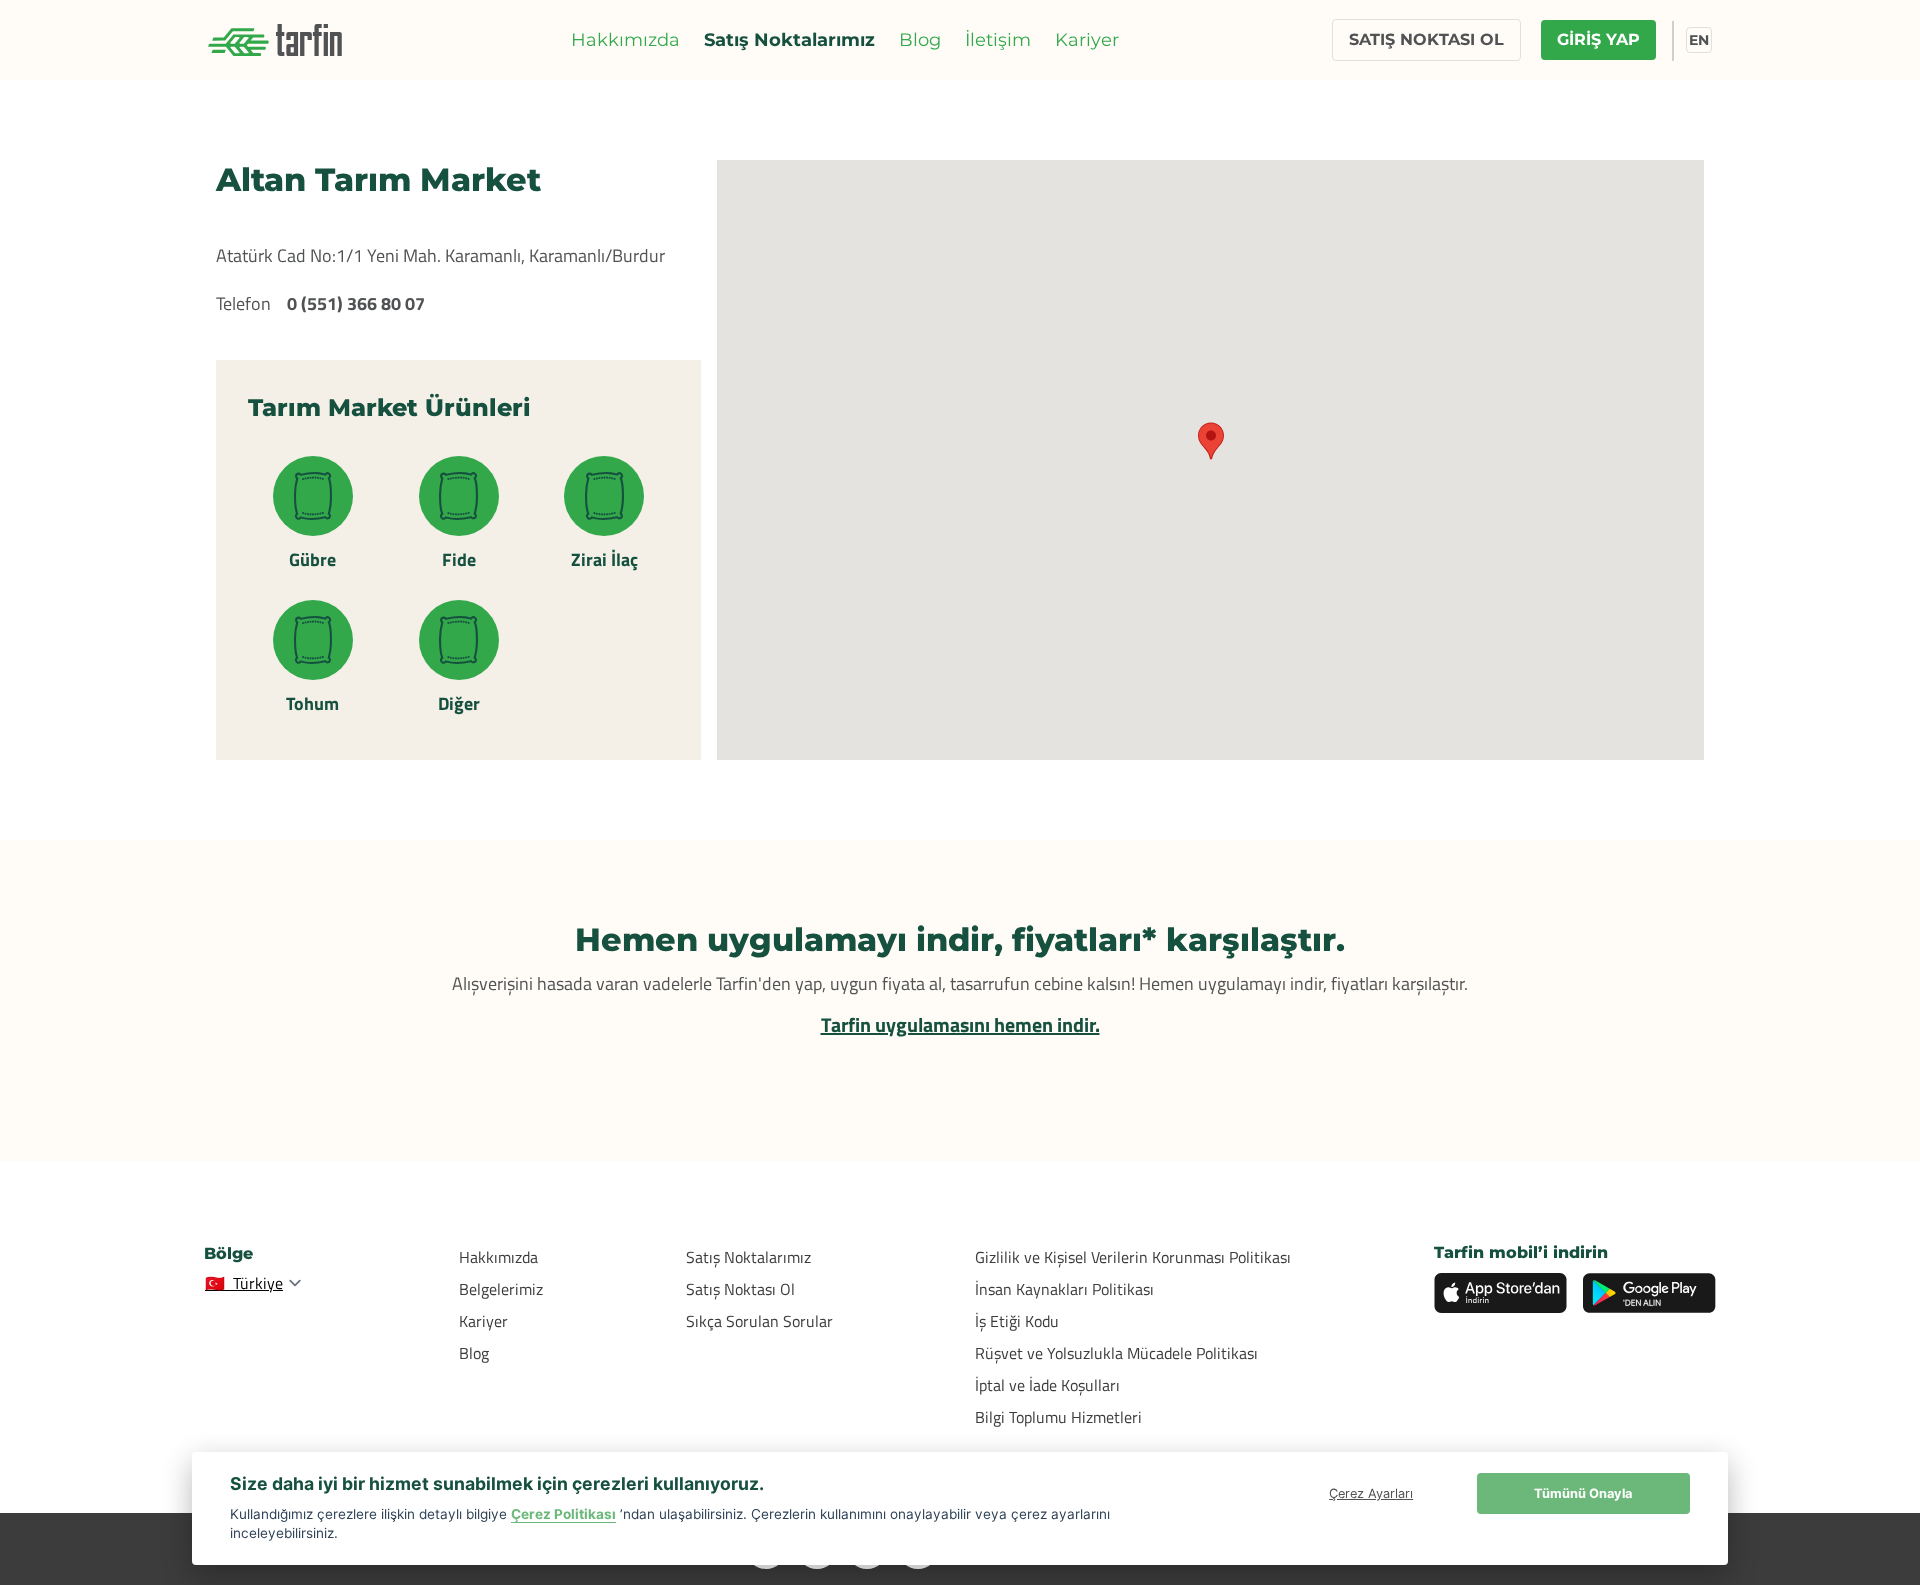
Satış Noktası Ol (740, 1289)
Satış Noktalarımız (789, 40)
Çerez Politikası (563, 1514)
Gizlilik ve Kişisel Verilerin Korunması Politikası (1133, 1257)
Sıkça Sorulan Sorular (759, 1321)
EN (1699, 40)
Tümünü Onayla (1583, 1493)
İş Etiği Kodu (1017, 1321)
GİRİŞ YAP (1598, 39)
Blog (920, 40)
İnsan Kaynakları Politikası (1064, 1289)
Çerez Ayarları (1371, 1493)
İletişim (998, 40)
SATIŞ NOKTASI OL (1426, 39)
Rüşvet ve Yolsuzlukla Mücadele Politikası (1116, 1353)
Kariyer (1087, 40)
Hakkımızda (625, 40)
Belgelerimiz (501, 1289)
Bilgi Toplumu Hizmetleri (1058, 1417)
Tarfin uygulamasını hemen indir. (960, 1024)
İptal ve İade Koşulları (1047, 1385)
